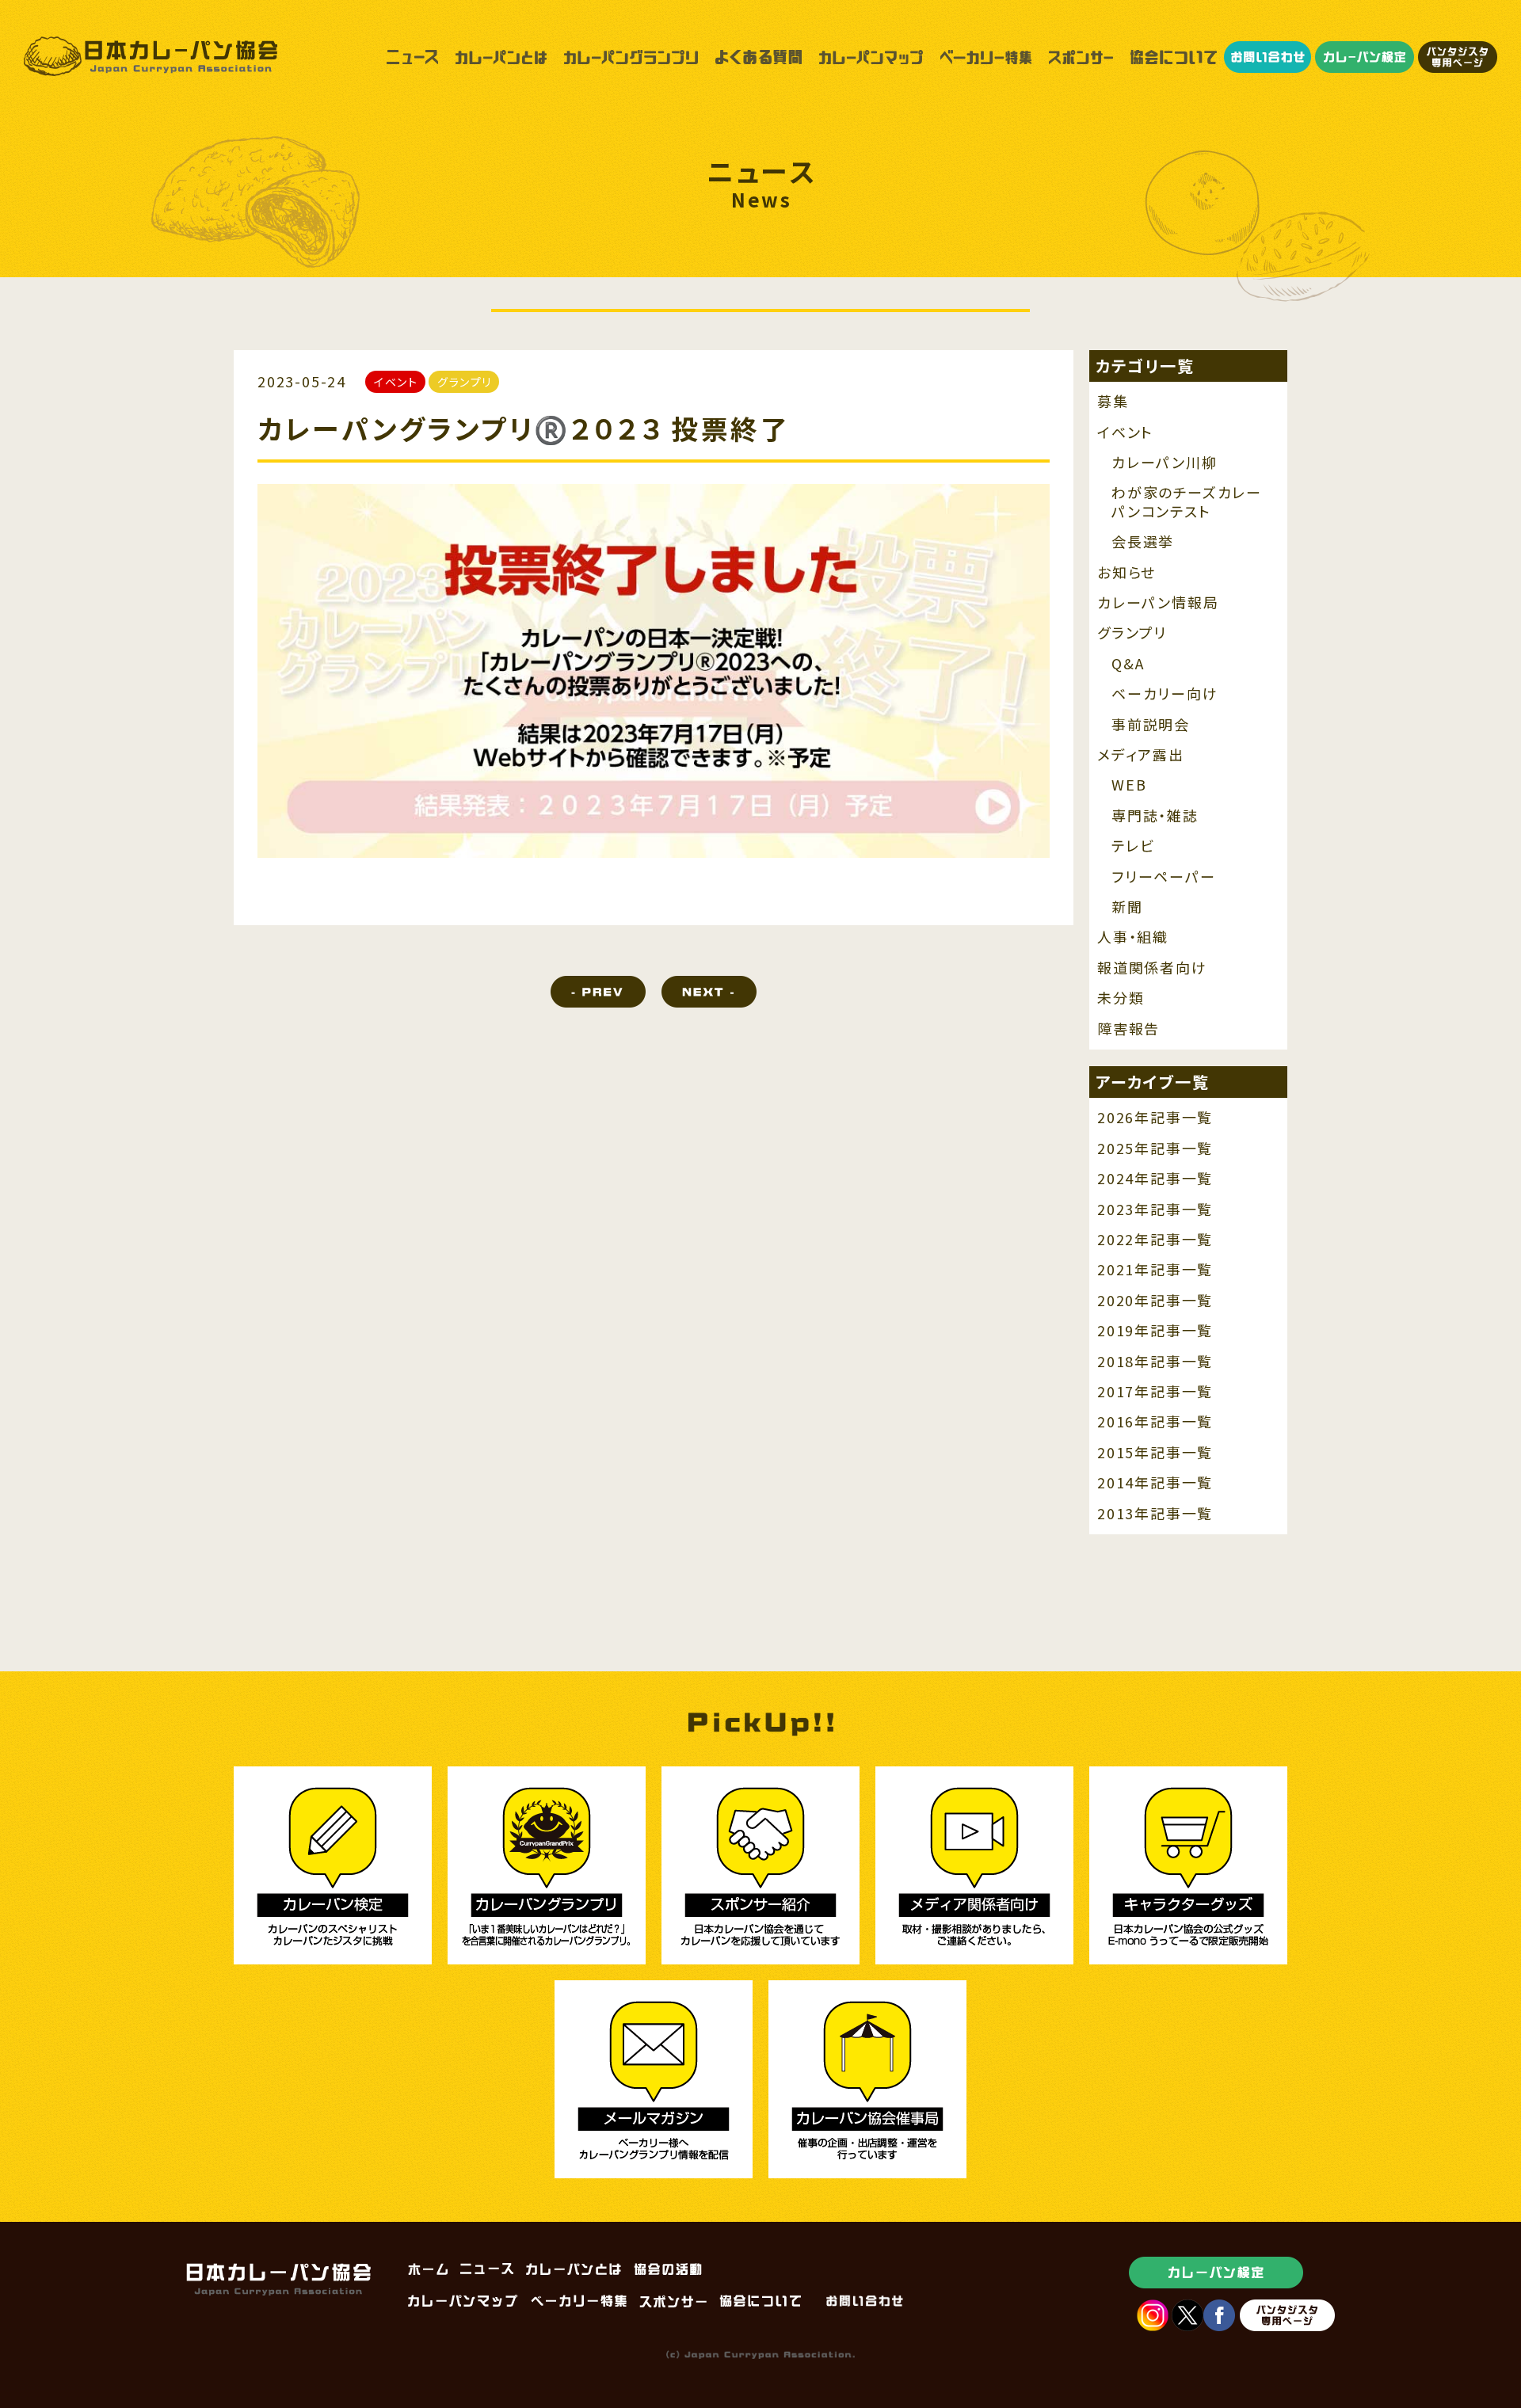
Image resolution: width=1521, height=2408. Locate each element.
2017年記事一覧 (1155, 1391)
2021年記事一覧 (1155, 1269)
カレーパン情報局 (1158, 602)
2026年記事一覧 (1155, 1117)
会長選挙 (1143, 541)
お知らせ (1126, 572)
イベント (1125, 432)
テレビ (1133, 846)
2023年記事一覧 (1155, 1209)
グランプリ (1132, 632)
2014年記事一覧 (1155, 1482)
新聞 (1127, 907)
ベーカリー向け (1165, 693)
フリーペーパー (1164, 876)
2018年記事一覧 (1155, 1361)
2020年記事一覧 (1155, 1300)
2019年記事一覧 (1155, 1330)
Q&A (1128, 663)
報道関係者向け (1152, 968)
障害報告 (1128, 1029)
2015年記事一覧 (1155, 1452)
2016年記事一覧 (1155, 1421)
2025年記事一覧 (1155, 1148)
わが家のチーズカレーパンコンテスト (1187, 502)
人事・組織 (1133, 937)
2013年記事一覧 (1155, 1513)
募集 (1113, 401)
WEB (1129, 785)
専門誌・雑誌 (1155, 815)
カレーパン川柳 (1165, 462)
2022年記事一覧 (1155, 1239)
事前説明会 (1151, 724)
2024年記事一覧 (1155, 1178)
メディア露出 (1141, 754)
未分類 (1121, 998)
